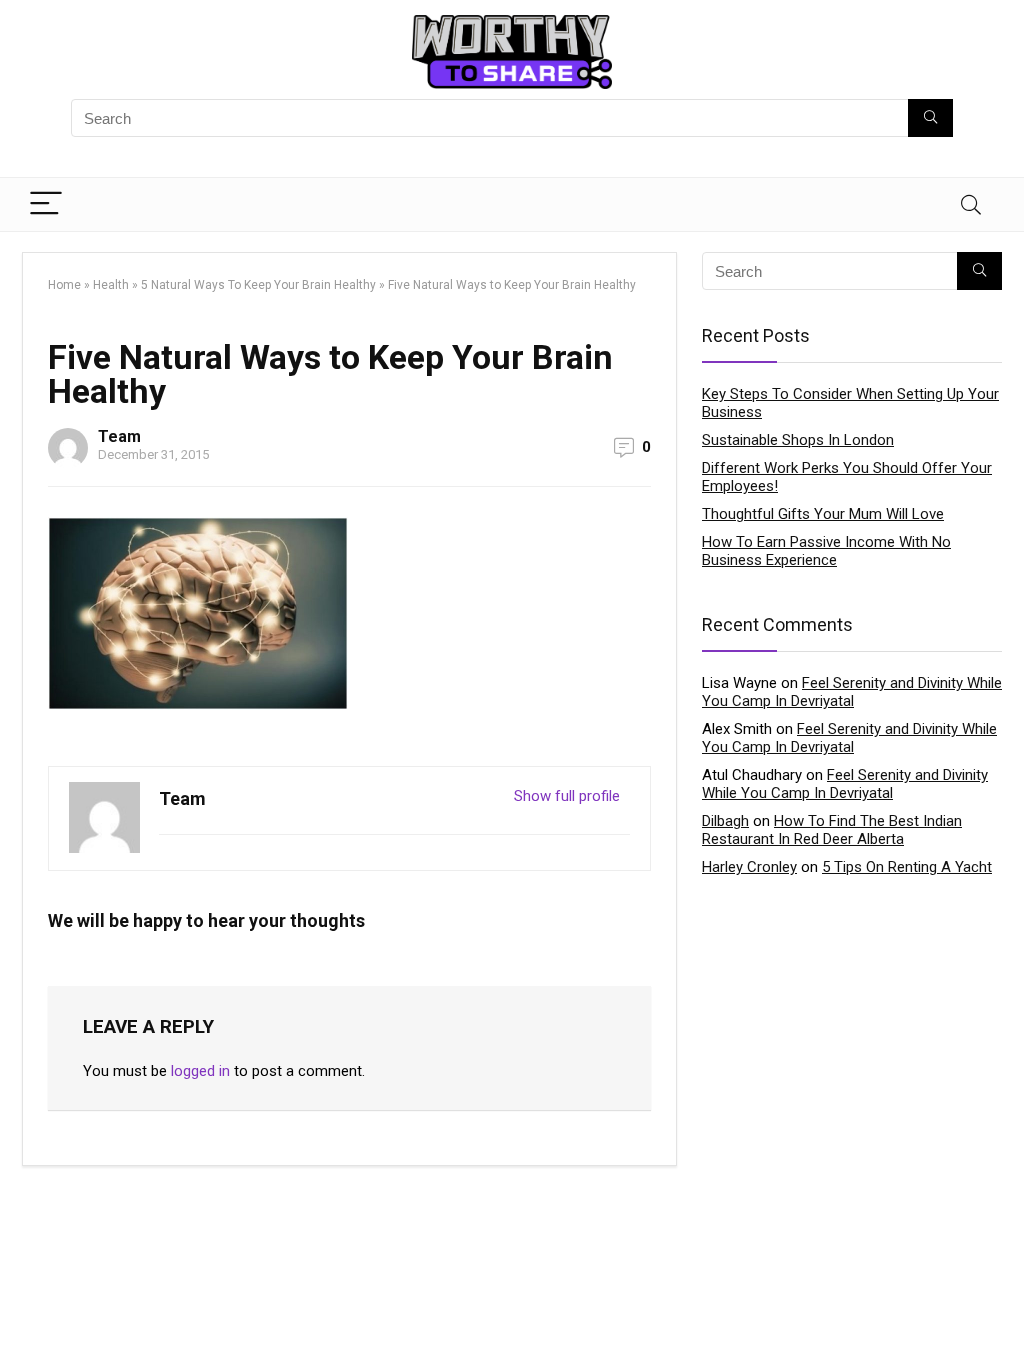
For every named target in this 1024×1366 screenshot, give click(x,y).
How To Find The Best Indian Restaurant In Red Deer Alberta (832, 830)
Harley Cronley (749, 867)
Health (111, 285)
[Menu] (46, 204)
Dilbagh (725, 821)
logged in (200, 1071)
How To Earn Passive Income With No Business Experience (826, 551)
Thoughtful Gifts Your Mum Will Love (823, 514)
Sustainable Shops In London (798, 440)
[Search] (971, 204)
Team (119, 436)
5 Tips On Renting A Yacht (907, 867)
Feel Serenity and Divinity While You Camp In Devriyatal (852, 692)
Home (64, 285)
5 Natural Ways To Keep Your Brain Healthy (258, 285)
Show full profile (567, 796)
